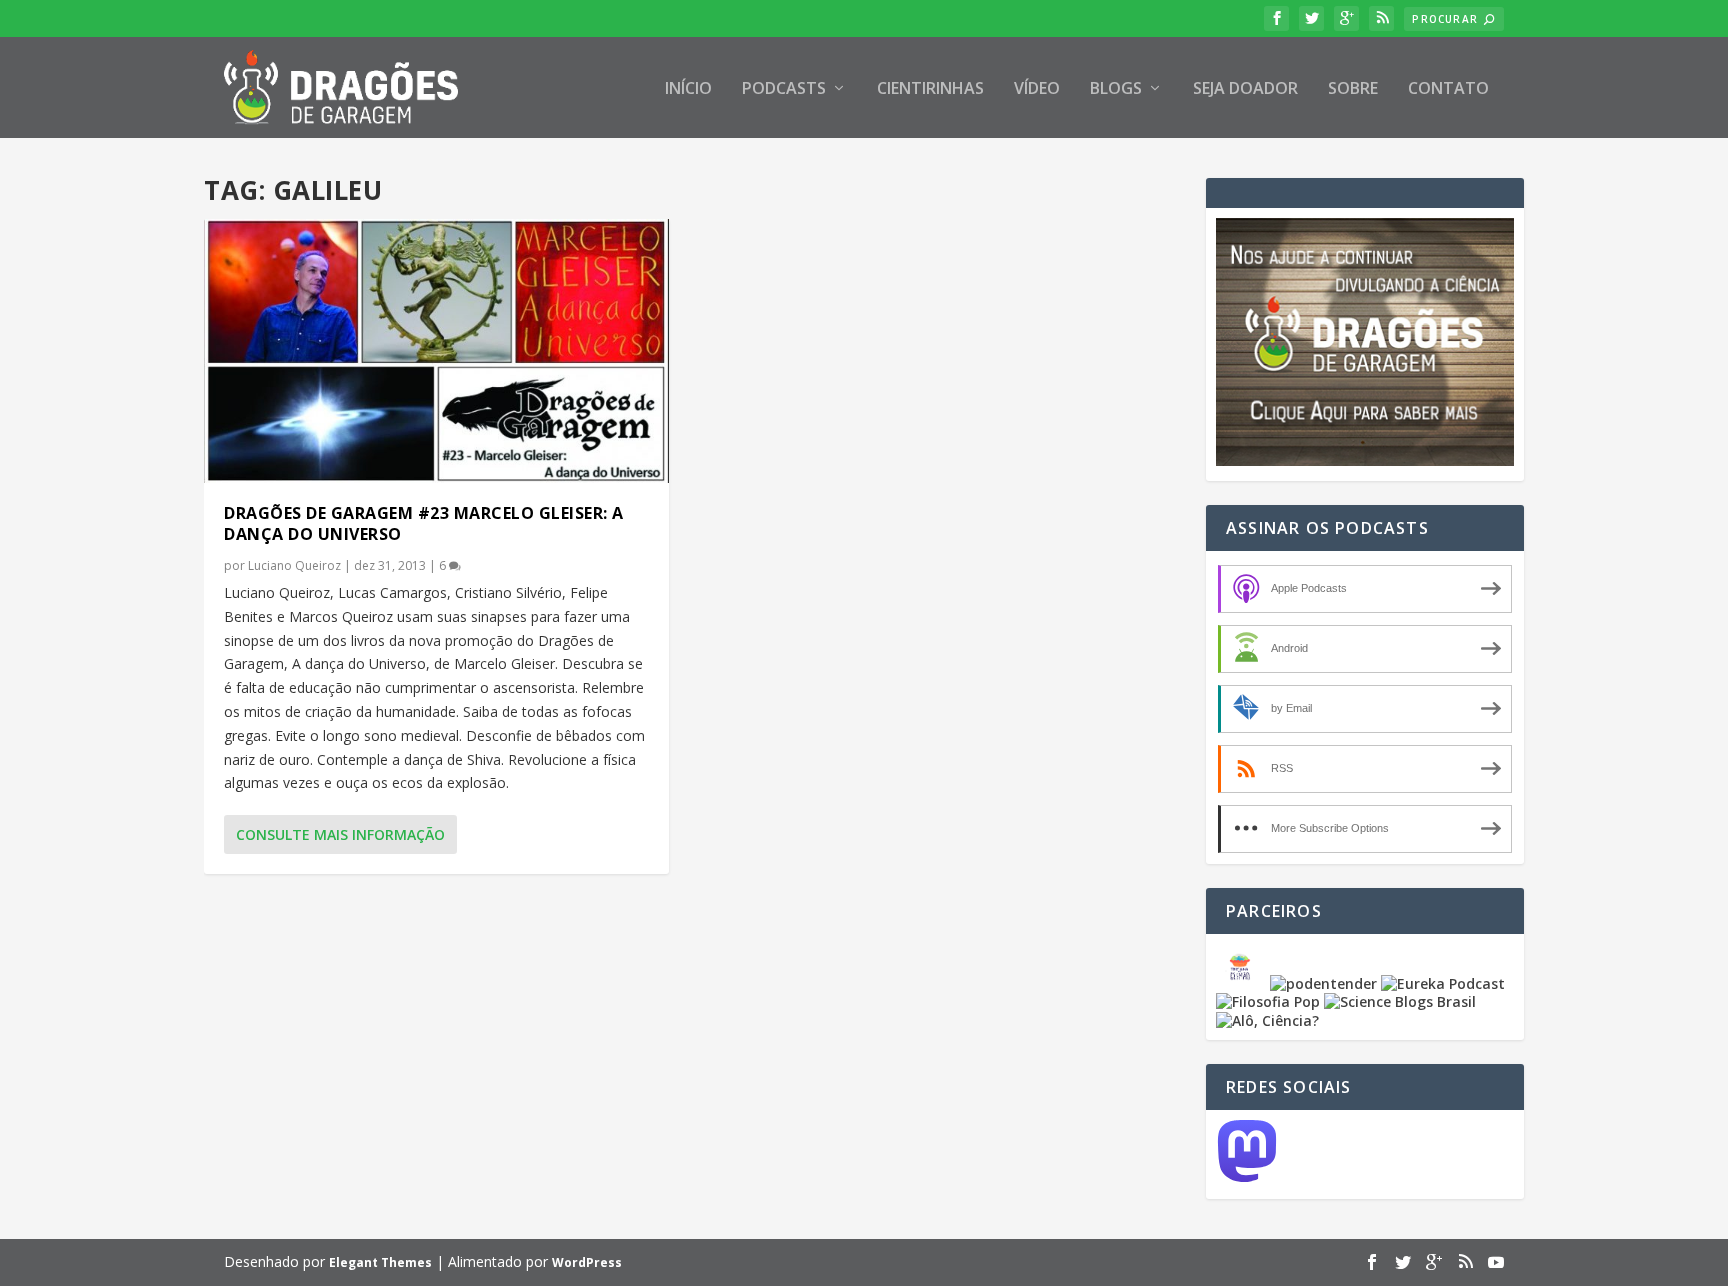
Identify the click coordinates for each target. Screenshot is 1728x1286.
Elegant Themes (380, 1262)
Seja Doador (1245, 89)
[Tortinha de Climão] (1243, 983)
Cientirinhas (930, 89)
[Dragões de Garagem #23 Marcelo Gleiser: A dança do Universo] (436, 351)
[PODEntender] (1323, 983)
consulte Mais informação (340, 834)
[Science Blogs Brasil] (1400, 1001)
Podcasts (784, 89)
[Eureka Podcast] (1443, 983)
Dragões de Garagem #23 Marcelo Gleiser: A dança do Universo (424, 523)
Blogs (1116, 89)
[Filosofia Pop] (1268, 1001)
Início (688, 89)
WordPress (587, 1262)
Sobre (1353, 89)
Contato (1448, 89)
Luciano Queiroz (294, 565)
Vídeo (1037, 89)
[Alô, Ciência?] (1267, 1020)
